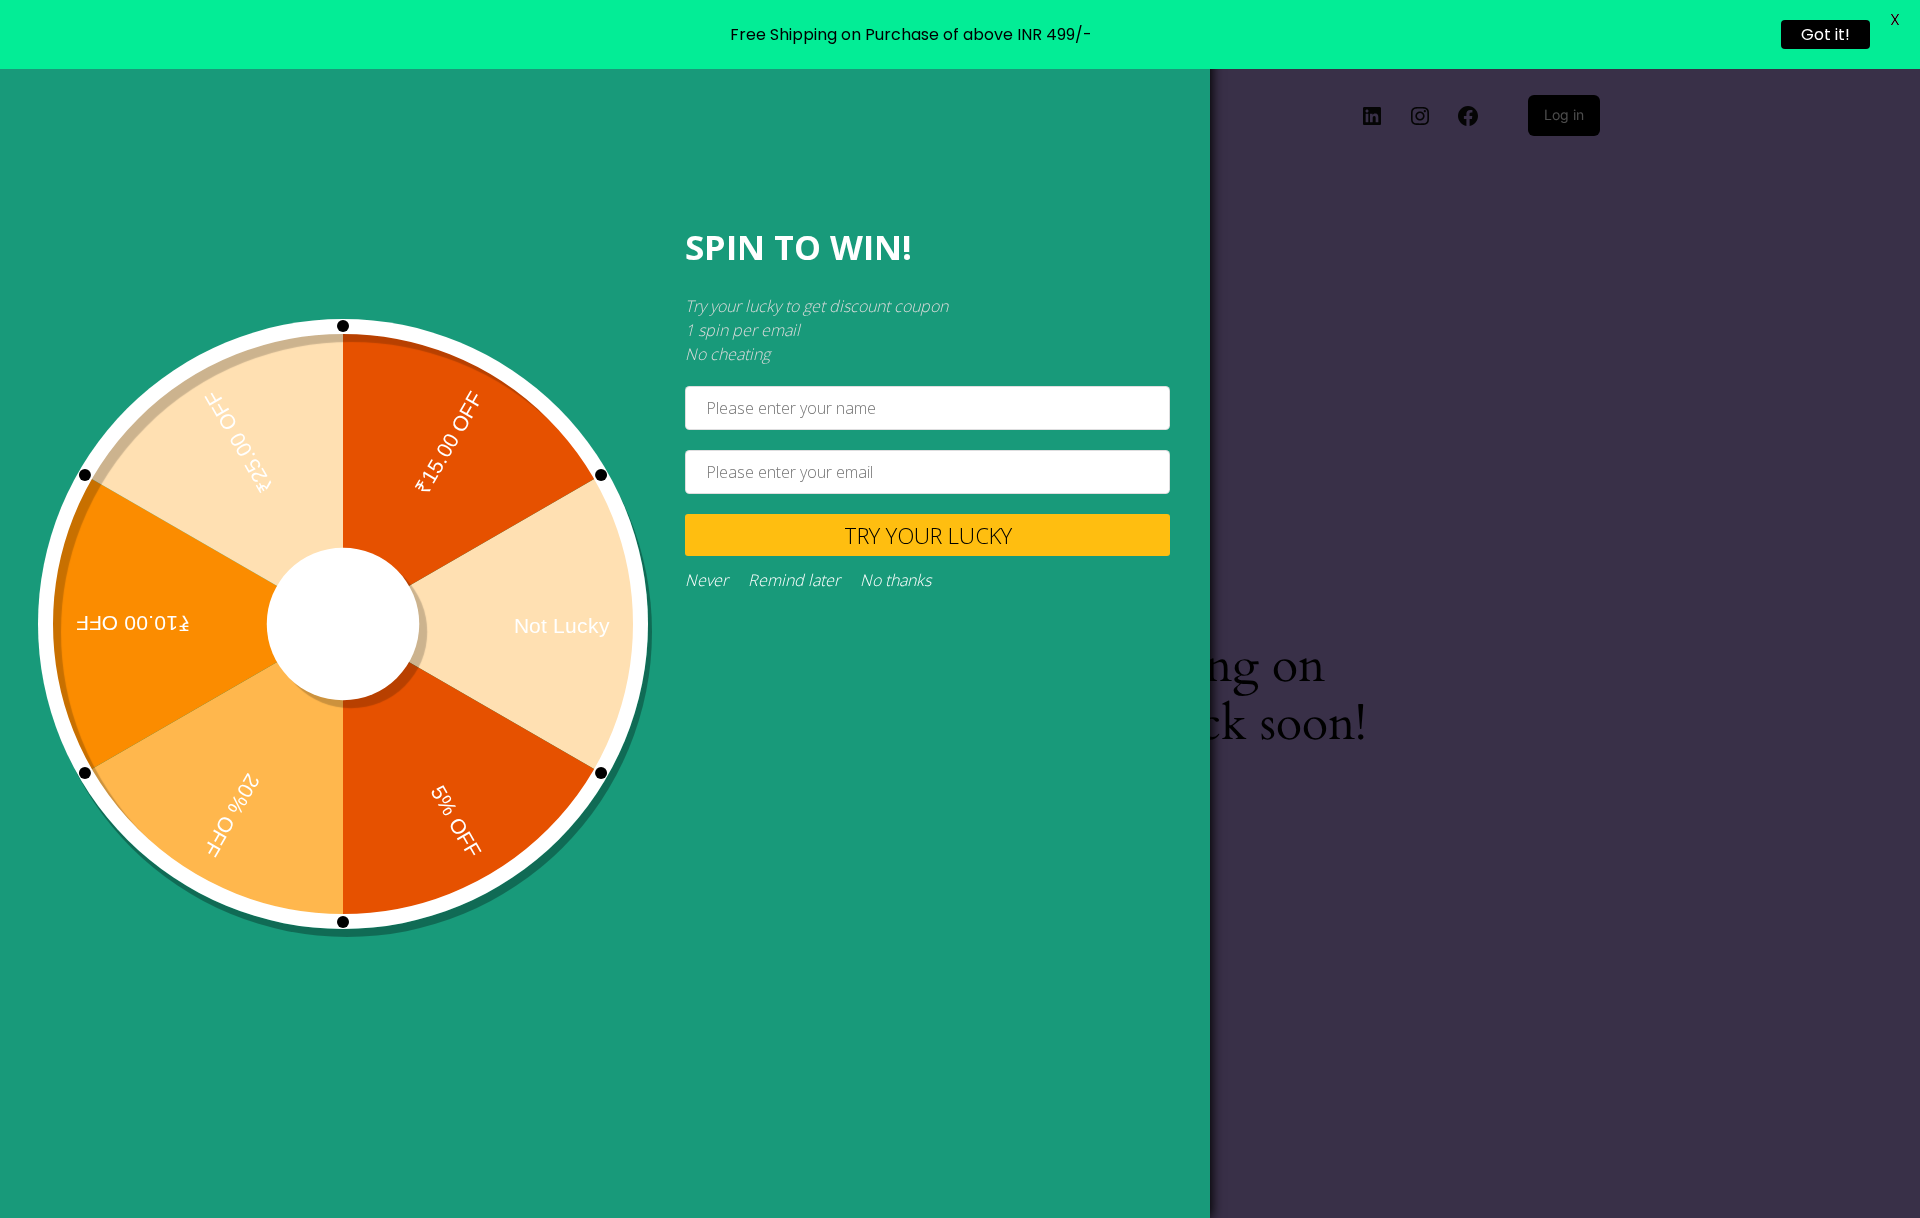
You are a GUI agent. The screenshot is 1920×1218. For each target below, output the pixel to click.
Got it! (1825, 34)
